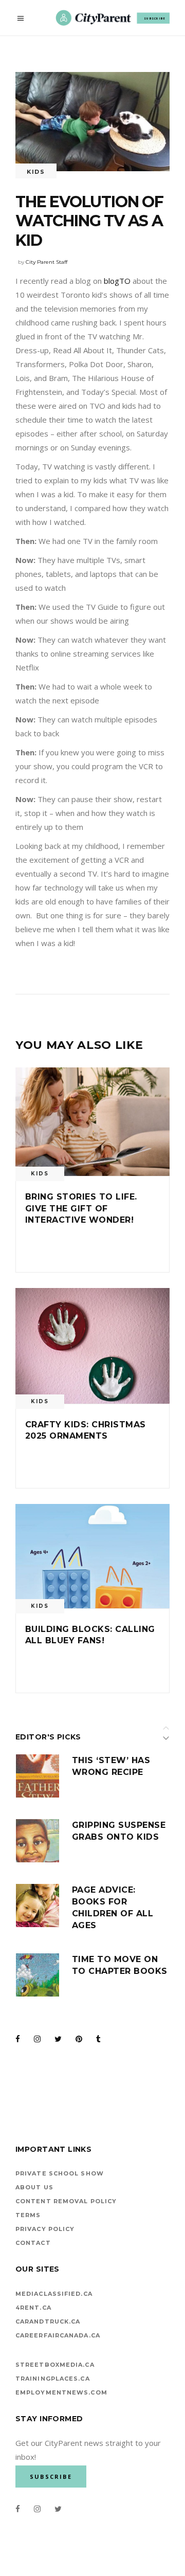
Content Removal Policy (66, 2201)
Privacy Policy (45, 2229)
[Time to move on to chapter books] (38, 1975)
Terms (28, 2215)
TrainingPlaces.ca (53, 2379)
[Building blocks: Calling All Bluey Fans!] (92, 1556)
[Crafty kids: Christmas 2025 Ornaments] (92, 1346)
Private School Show (60, 2173)
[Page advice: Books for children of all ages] (38, 1906)
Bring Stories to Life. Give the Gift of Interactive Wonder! (81, 1208)
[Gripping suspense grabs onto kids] (38, 1841)
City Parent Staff (47, 262)
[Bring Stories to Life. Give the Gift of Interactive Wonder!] (92, 1122)
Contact (33, 2243)
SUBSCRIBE (155, 18)
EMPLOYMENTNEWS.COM (61, 2392)
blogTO (117, 281)
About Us (34, 2187)
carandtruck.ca (48, 2321)
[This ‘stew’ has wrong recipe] (38, 1776)
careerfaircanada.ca (58, 2335)
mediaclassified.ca (54, 2294)
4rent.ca (33, 2308)
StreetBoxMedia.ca (55, 2365)
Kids (36, 172)
